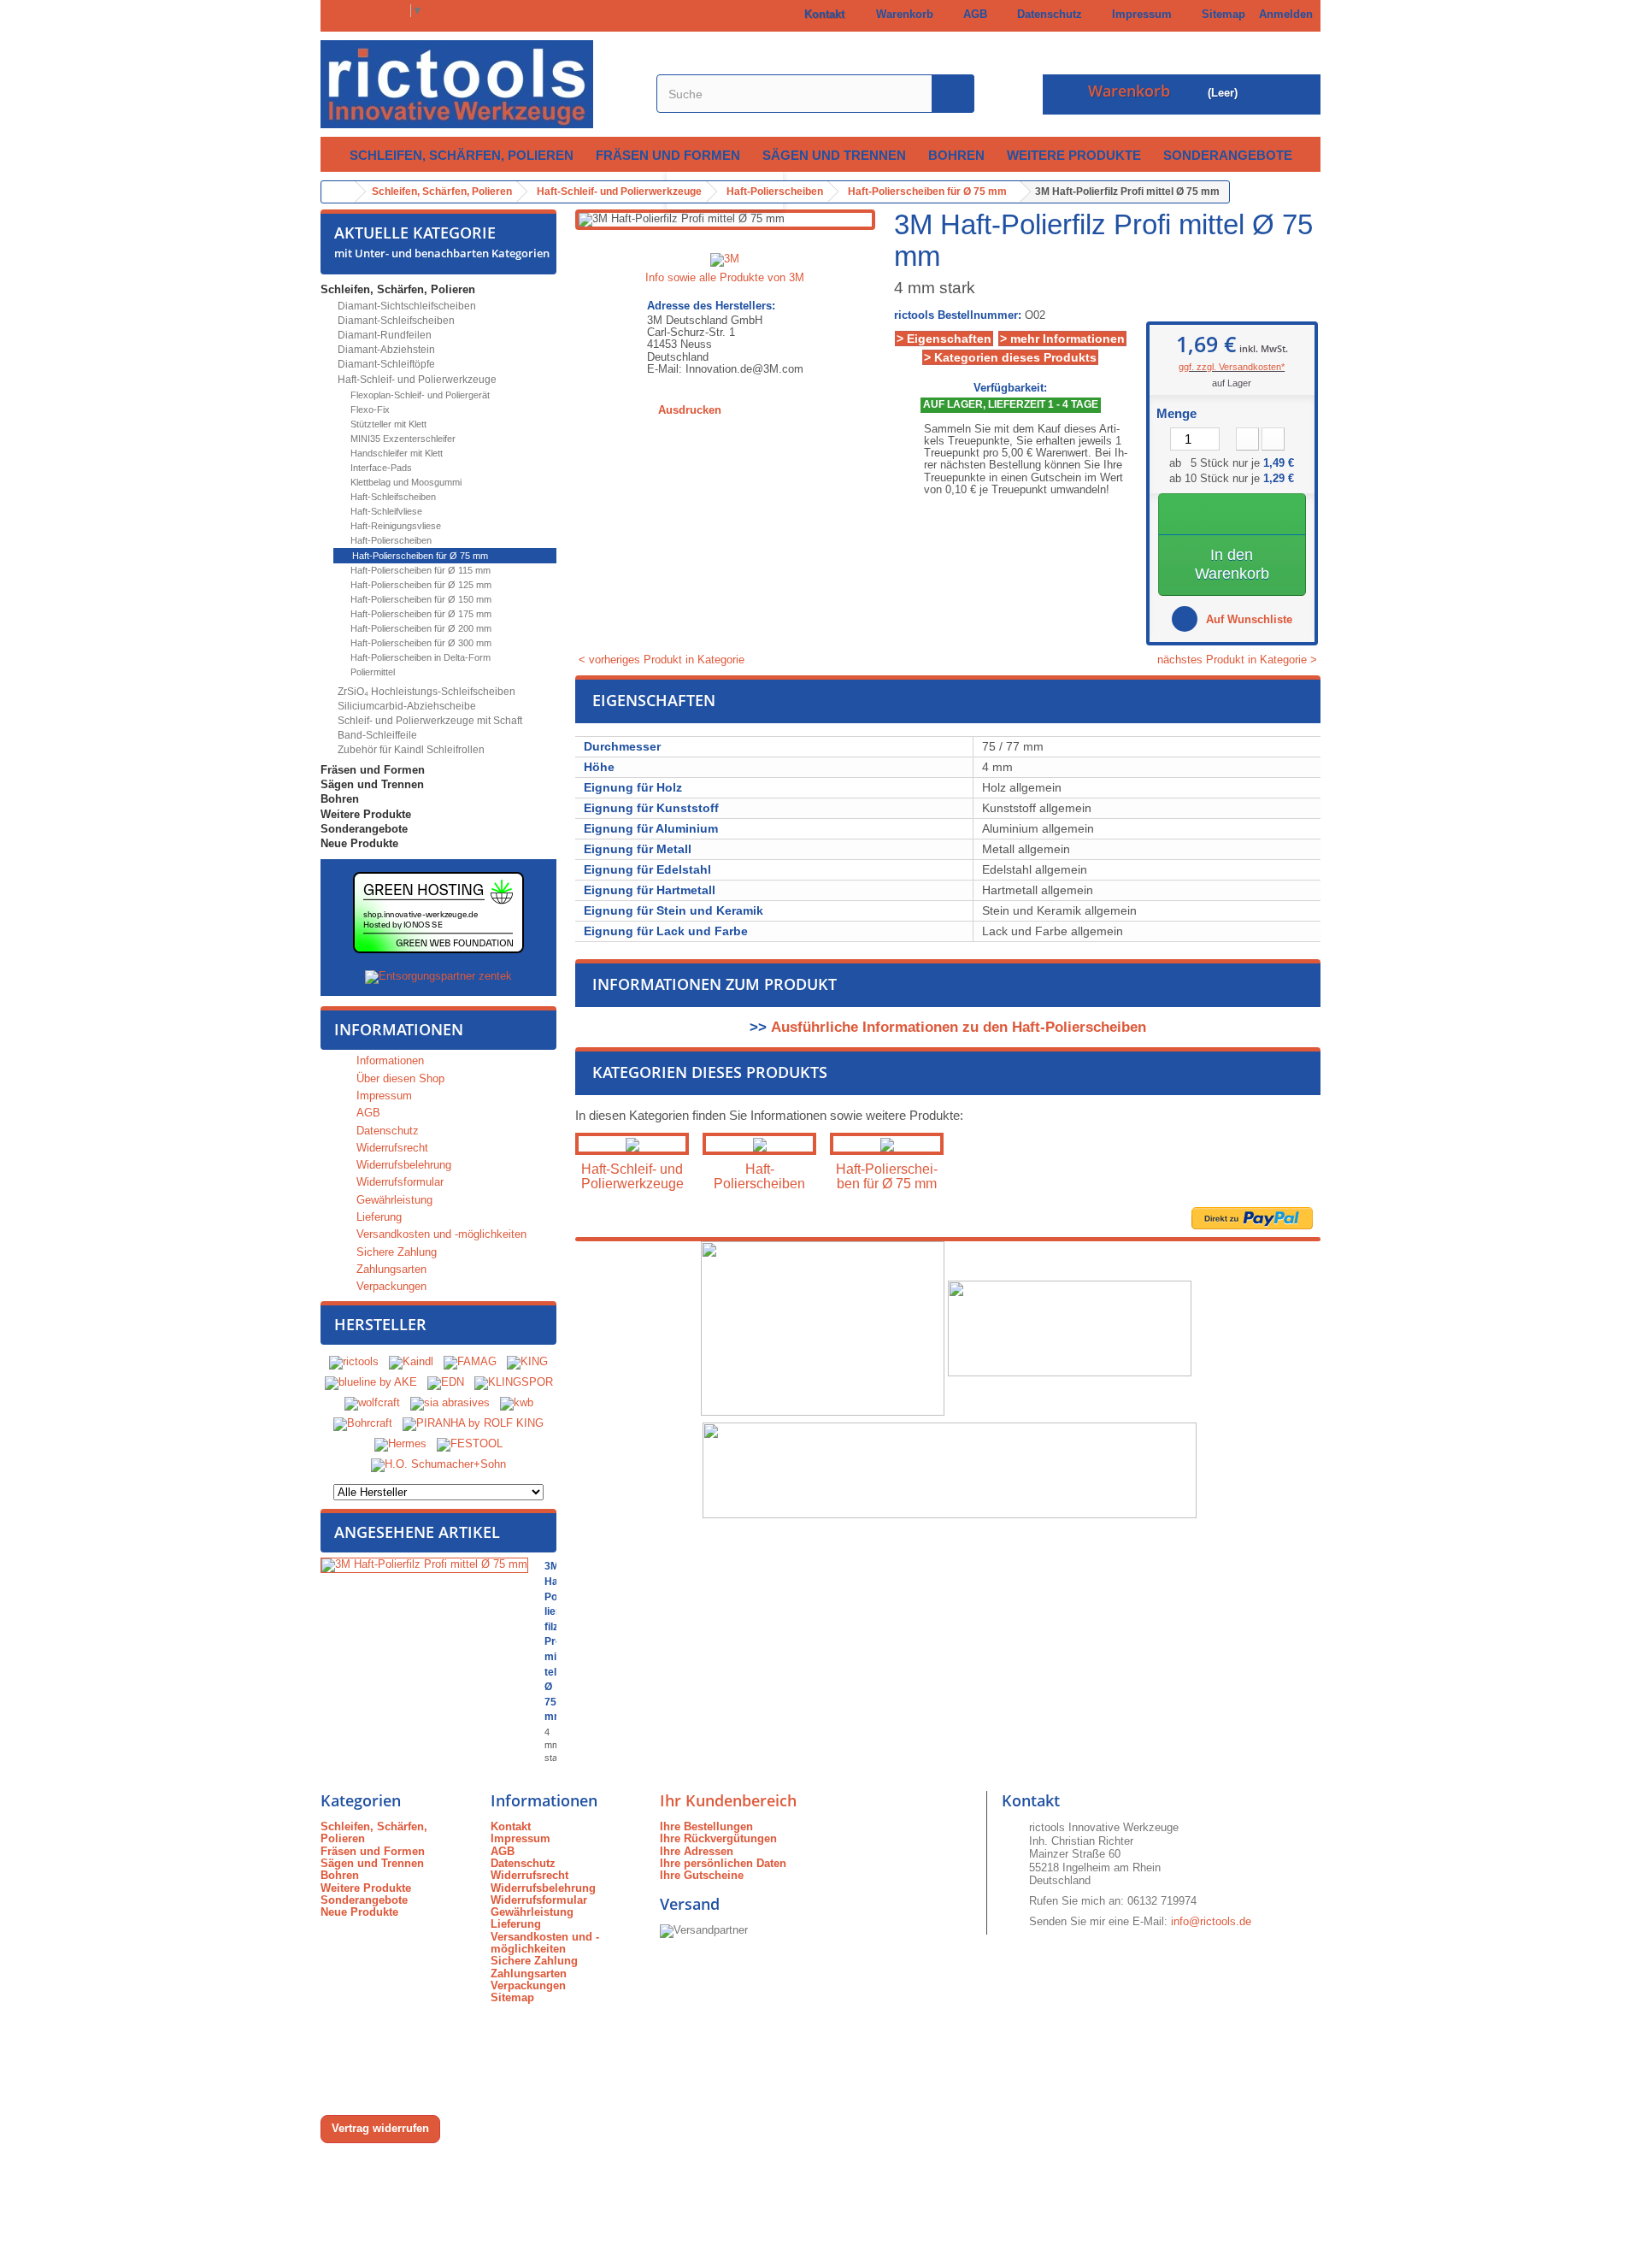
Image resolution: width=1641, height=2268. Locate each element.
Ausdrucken (690, 410)
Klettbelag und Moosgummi (405, 482)
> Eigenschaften (944, 339)
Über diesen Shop (399, 1078)
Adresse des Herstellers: (711, 306)
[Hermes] (400, 1444)
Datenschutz (1046, 14)
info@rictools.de (1211, 1921)
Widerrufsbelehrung (402, 1165)
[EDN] (446, 1383)
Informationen (399, 1029)
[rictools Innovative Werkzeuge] (479, 84)
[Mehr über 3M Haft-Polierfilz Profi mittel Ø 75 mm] (424, 1565)
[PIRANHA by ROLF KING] (473, 1424)
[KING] (527, 1362)
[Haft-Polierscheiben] (759, 1143)
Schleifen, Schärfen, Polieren (462, 155)
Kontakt (821, 14)
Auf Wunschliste (1247, 619)
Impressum (1138, 14)
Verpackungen (390, 1286)
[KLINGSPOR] (514, 1383)
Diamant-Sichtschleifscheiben (406, 306)
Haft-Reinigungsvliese (394, 526)
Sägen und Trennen (834, 155)
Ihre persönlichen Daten (723, 1863)
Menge (1176, 414)
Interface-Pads (380, 468)
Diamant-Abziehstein (385, 350)
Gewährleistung (393, 1200)
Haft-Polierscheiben (390, 540)
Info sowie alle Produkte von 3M (725, 277)
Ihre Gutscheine (702, 1875)
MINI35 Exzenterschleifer (402, 439)
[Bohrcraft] (363, 1424)
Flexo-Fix (369, 409)
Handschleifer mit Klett (395, 453)
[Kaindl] (411, 1362)
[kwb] (517, 1403)
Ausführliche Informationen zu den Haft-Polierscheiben (959, 1027)
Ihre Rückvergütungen (718, 1838)
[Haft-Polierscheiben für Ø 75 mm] (887, 1143)
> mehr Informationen (1062, 339)
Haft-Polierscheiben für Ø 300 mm (420, 643)
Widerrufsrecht (391, 1148)
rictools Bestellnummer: (958, 315)
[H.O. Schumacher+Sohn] (438, 1465)
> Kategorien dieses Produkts (1010, 357)
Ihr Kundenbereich (728, 1800)
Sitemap (1220, 14)
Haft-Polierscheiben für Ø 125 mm (420, 585)
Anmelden (1286, 14)
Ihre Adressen (697, 1851)
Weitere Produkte (1074, 155)
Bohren (956, 155)
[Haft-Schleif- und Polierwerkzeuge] (632, 1143)
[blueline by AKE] (371, 1383)
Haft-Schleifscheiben (392, 497)
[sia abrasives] (450, 1403)
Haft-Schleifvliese (385, 511)
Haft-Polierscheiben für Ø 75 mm (419, 556)
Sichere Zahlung (395, 1252)
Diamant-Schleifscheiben (395, 321)
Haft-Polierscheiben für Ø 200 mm (420, 628)
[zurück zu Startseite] (338, 192)
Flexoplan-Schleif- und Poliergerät (419, 395)
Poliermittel (371, 672)
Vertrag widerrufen (380, 2128)
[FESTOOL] (470, 1444)
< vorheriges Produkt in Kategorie (660, 660)
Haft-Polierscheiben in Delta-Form (419, 657)
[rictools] (354, 1362)
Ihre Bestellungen (706, 1826)
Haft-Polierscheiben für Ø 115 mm (419, 570)
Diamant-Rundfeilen (383, 335)
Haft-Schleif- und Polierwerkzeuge (416, 380)
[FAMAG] (472, 1362)
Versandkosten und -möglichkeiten (440, 1234)
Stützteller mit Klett (387, 424)
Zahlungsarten (390, 1269)
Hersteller (380, 1324)
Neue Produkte (359, 843)
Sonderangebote (1228, 155)
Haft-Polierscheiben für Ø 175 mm (420, 614)
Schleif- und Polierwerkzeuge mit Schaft (429, 721)
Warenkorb (901, 14)
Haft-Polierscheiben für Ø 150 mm (420, 599)
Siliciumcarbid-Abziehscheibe (406, 706)
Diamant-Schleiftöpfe (385, 364)
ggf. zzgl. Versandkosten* (1232, 367)
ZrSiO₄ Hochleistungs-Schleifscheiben (425, 692)
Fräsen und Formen (668, 155)
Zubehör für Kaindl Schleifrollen (410, 750)
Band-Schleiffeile (376, 735)
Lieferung (377, 1217)
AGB (972, 14)
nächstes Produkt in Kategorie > (1239, 660)
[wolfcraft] (372, 1403)
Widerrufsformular (398, 1182)
